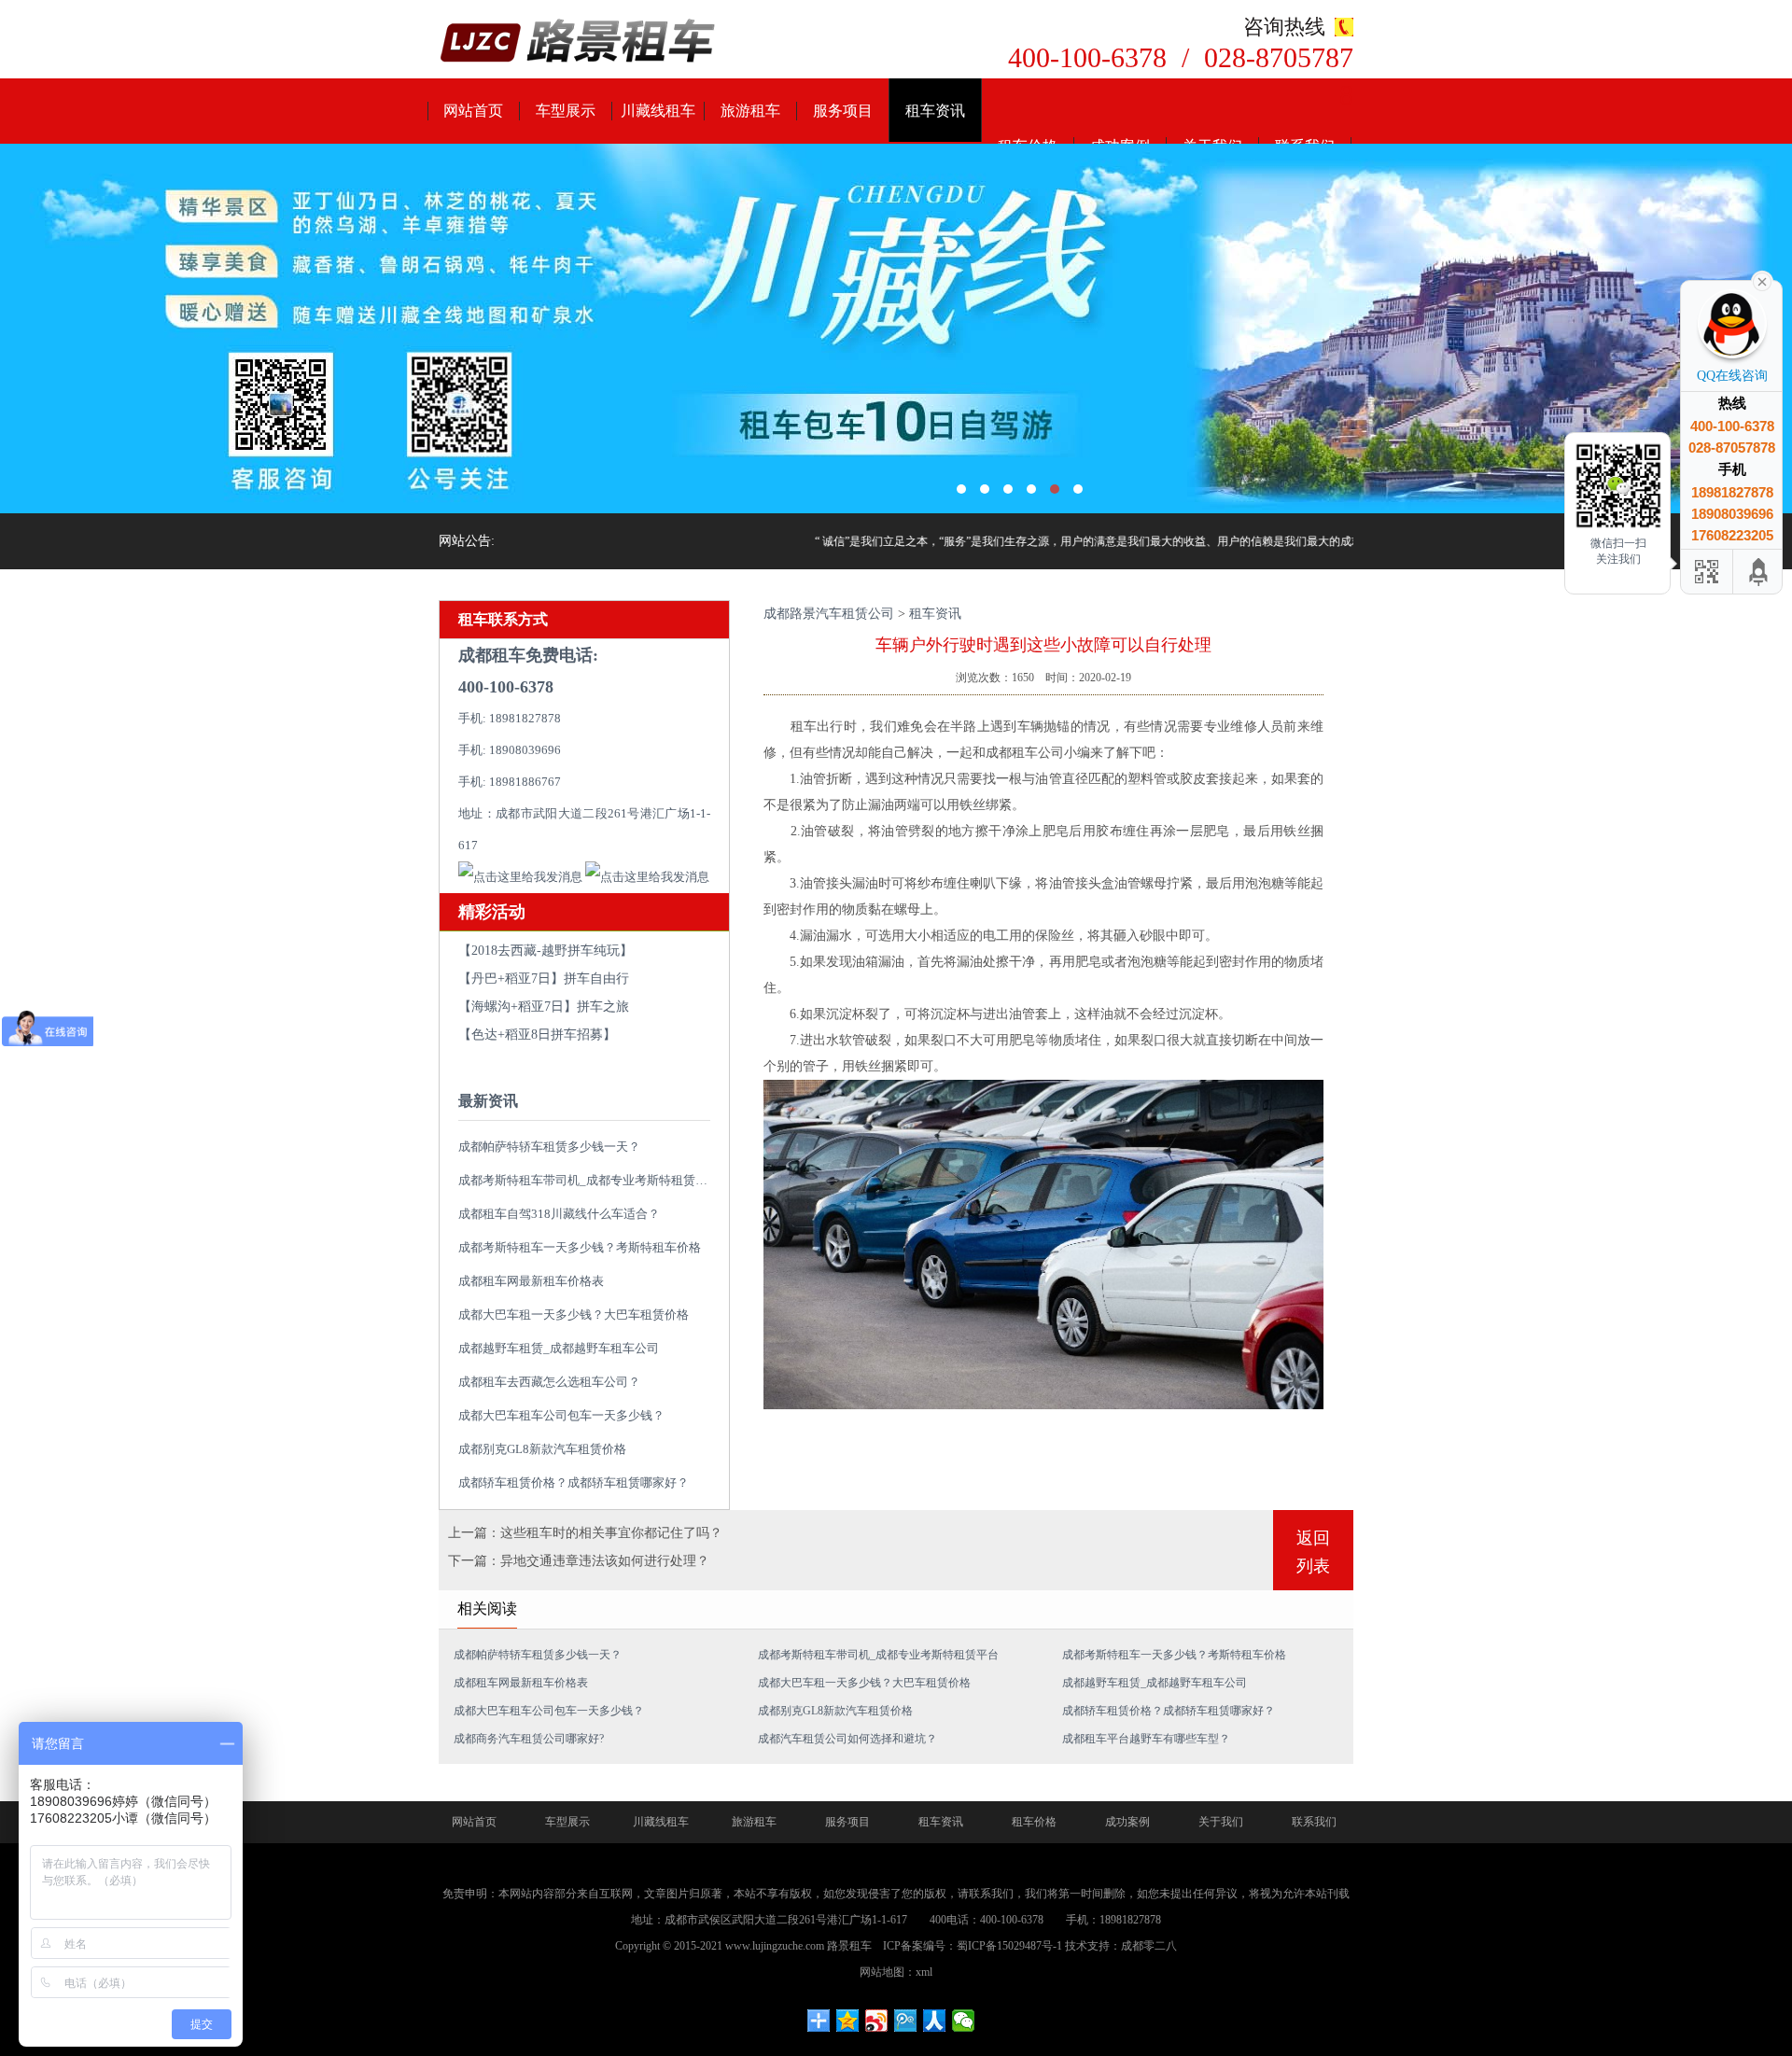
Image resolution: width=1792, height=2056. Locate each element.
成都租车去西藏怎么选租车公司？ (549, 1382)
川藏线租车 (658, 111)
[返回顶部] (1759, 572)
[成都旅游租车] (896, 329)
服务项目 (843, 111)
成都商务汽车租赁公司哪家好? (529, 1739)
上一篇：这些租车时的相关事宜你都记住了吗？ (585, 1533)
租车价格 (1034, 1822)
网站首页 (473, 111)
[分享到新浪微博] (877, 2021)
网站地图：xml (896, 1972)
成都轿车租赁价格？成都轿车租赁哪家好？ (574, 1483)
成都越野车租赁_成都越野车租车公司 (559, 1348)
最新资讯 (488, 1101)
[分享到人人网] (935, 2021)
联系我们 (1314, 1822)
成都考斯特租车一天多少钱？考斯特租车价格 (580, 1247)
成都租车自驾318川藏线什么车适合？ (559, 1214)
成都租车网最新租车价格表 (531, 1281)
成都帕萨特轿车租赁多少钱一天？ (549, 1147)
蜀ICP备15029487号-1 (1009, 1946)
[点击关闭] (1762, 280)
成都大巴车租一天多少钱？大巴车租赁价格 (574, 1315)
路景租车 (849, 1946)
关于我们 (1221, 1822)
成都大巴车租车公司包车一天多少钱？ (561, 1415)
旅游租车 (750, 111)
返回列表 (1313, 1552)
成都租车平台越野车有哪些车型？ (1146, 1739)
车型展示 (566, 111)
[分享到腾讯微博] (906, 2021)
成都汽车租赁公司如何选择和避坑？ (847, 1739)
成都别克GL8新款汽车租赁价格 (542, 1449)
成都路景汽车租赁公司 (829, 614)
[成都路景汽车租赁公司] (579, 42)
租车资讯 (935, 111)
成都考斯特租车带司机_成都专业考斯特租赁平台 (589, 1180)
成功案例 (1127, 1822)
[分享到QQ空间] (848, 2021)
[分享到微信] (964, 2021)
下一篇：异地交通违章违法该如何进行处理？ (579, 1561)
